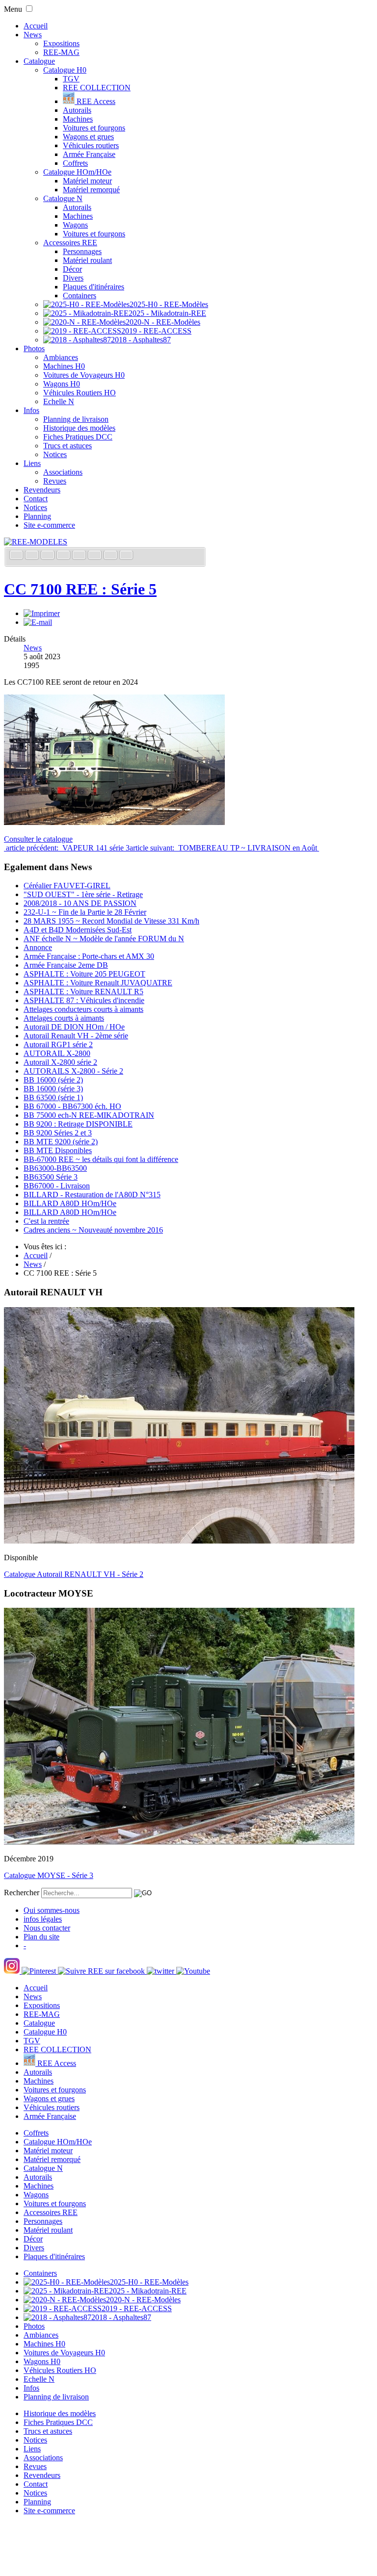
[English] (33, 556)
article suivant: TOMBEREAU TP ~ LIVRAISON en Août (224, 848)
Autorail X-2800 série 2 (60, 1062)
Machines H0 (64, 366)
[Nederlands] (111, 556)
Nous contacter (47, 1928)
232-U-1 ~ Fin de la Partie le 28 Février (85, 912)
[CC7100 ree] (114, 822)
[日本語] (126, 556)
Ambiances (61, 357)
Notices (55, 454)
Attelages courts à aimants (64, 1018)
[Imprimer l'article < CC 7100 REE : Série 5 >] (42, 613)
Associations (63, 472)
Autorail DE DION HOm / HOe (74, 1027)
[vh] (179, 1541)
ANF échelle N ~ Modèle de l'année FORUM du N (104, 939)
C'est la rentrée (46, 1221)
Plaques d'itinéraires (94, 287)
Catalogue (39, 61)
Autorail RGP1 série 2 (58, 1044)
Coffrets (75, 163)
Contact (36, 499)
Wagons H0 (62, 384)
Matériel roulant (87, 260)
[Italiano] (64, 556)
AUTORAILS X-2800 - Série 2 (73, 1071)
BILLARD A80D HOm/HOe (70, 1203)
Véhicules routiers (91, 145)
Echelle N (59, 401)
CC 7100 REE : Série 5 (80, 589)
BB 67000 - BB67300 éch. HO (72, 1106)
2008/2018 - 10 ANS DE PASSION (80, 903)
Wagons (75, 225)
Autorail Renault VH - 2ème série (76, 1036)
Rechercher (22, 1893)
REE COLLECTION (97, 88)
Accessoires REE (70, 243)
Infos (31, 410)
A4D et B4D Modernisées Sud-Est (78, 930)
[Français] (17, 556)
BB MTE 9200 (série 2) (61, 1142)
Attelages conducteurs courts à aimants (83, 1009)
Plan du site (41, 1937)
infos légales (43, 1919)
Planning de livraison (76, 419)
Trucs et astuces (67, 446)
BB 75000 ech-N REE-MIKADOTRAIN (89, 1115)
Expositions (61, 43)
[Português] (96, 556)
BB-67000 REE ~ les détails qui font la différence (101, 1159)
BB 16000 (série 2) (53, 1080)
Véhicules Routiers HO (80, 393)
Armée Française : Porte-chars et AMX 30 (89, 956)
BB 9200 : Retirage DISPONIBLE (78, 1124)
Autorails (77, 110)
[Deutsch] (49, 556)
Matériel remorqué (91, 190)
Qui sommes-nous (52, 1910)
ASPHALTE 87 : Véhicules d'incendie (84, 1000)
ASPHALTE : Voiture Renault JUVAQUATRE (98, 983)
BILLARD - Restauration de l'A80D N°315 (92, 1195)
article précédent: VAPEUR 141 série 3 (67, 848)
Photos (34, 348)
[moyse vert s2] (179, 1842)
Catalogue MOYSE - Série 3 (49, 1875)
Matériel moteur (87, 181)
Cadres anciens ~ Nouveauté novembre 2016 (93, 1230)
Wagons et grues (88, 137)
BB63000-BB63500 (55, 1168)
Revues (55, 481)
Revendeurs (42, 490)
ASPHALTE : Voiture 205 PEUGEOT (84, 974)
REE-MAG (61, 52)
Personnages (82, 251)
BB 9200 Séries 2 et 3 (58, 1133)
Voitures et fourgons (94, 128)
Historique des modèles (79, 428)
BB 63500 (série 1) (53, 1097)
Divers (73, 278)
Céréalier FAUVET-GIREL (67, 886)
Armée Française (89, 154)
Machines (78, 119)
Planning (37, 516)
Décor (72, 269)
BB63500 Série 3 (51, 1177)
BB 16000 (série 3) (53, 1089)
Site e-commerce (49, 525)
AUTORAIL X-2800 (57, 1053)
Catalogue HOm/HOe (77, 172)
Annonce (38, 947)
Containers (80, 296)
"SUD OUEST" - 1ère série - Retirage (83, 894)
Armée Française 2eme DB (66, 965)
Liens (32, 463)
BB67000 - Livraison (57, 1186)
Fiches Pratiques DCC (78, 437)
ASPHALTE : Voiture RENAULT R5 (83, 992)
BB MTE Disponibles (58, 1150)
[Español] (80, 556)
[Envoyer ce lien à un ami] (38, 622)
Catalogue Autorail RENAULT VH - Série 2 (74, 1574)
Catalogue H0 (65, 70)
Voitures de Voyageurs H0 (84, 375)
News (33, 35)
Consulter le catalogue (38, 839)
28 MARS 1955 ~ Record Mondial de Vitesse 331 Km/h (111, 921)
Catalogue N (63, 198)
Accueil (36, 26)
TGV (71, 79)
